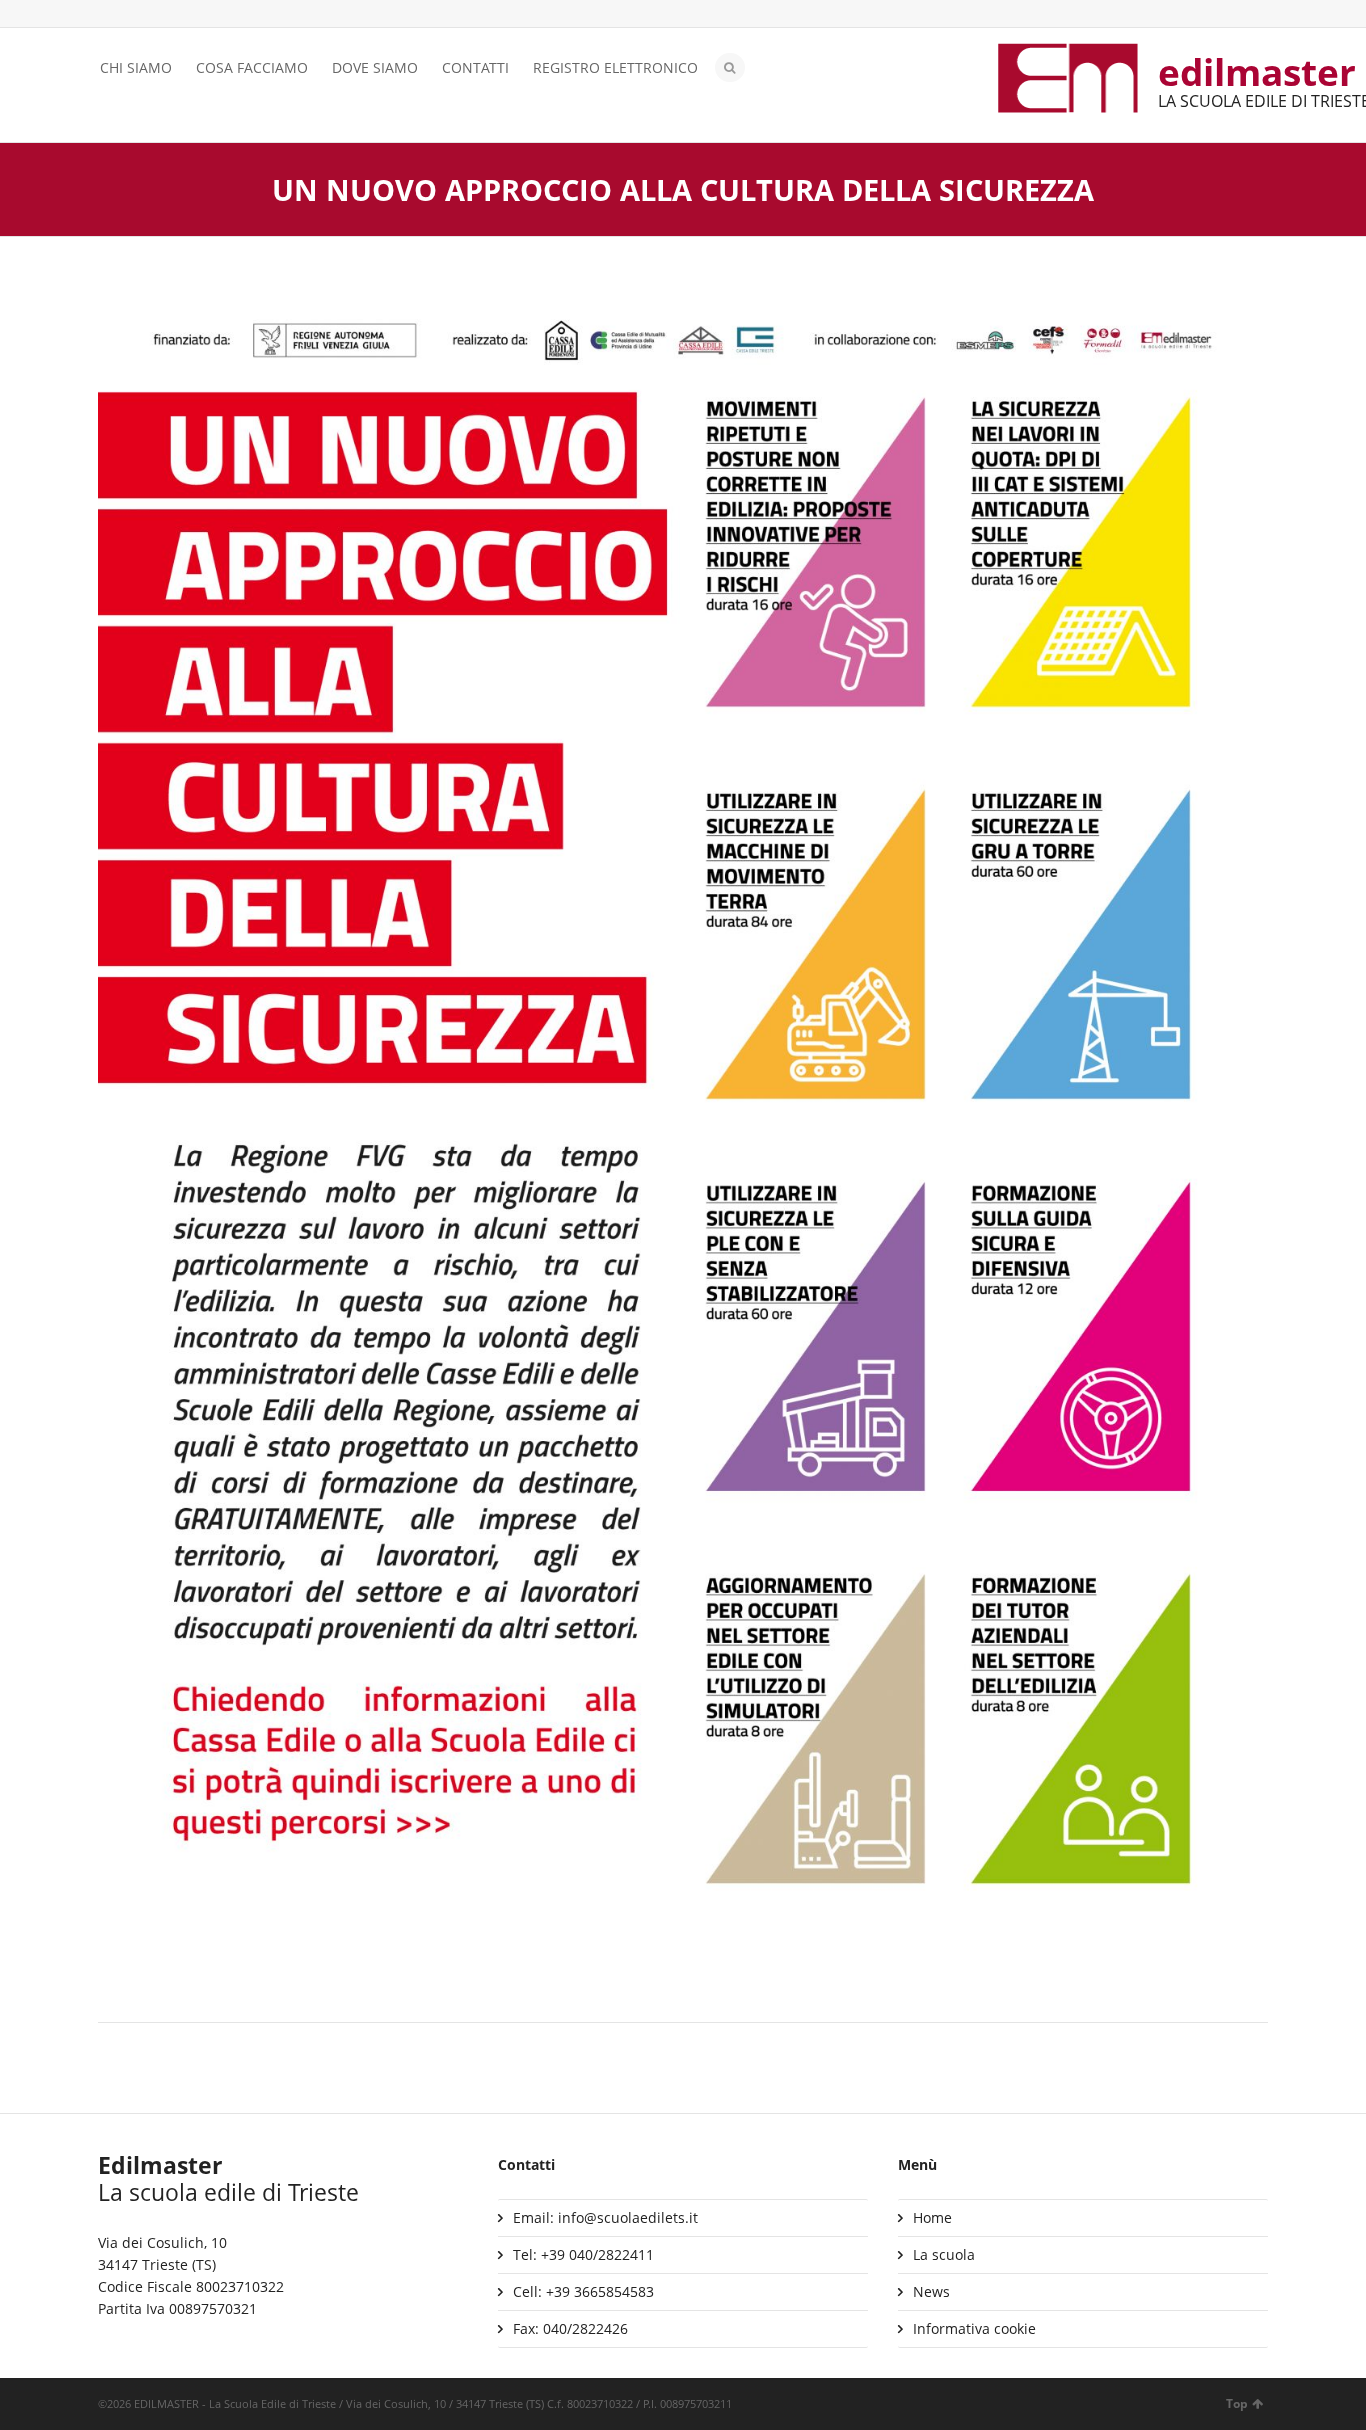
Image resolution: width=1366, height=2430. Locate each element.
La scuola (944, 2254)
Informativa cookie (974, 2328)
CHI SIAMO (136, 67)
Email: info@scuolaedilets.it (605, 2217)
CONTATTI (475, 67)
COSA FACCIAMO (252, 67)
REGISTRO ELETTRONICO (615, 67)
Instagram (168, 15)
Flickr (197, 15)
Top (1237, 2403)
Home (932, 2217)
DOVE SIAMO (375, 67)
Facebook (139, 15)
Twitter (110, 15)
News (931, 2291)
